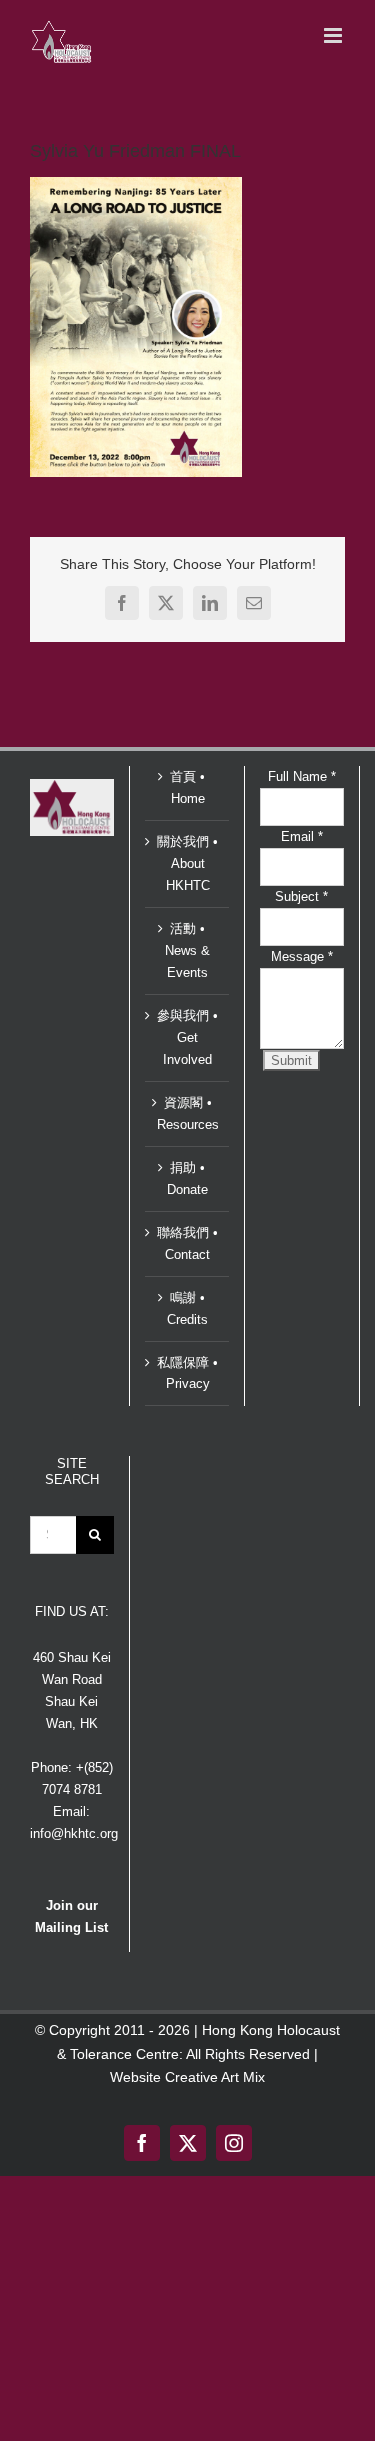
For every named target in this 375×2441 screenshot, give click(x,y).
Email (302, 836)
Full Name (302, 776)
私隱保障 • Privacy (187, 1373)
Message (302, 956)
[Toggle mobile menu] (334, 35)
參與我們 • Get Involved (187, 1037)
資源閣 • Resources (188, 1113)
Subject (301, 896)
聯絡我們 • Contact (187, 1243)
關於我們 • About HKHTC (187, 863)
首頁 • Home (187, 787)
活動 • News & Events (187, 950)
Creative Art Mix (215, 2077)
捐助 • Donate (187, 1178)
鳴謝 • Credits (187, 1308)
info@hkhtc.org (74, 1833)
